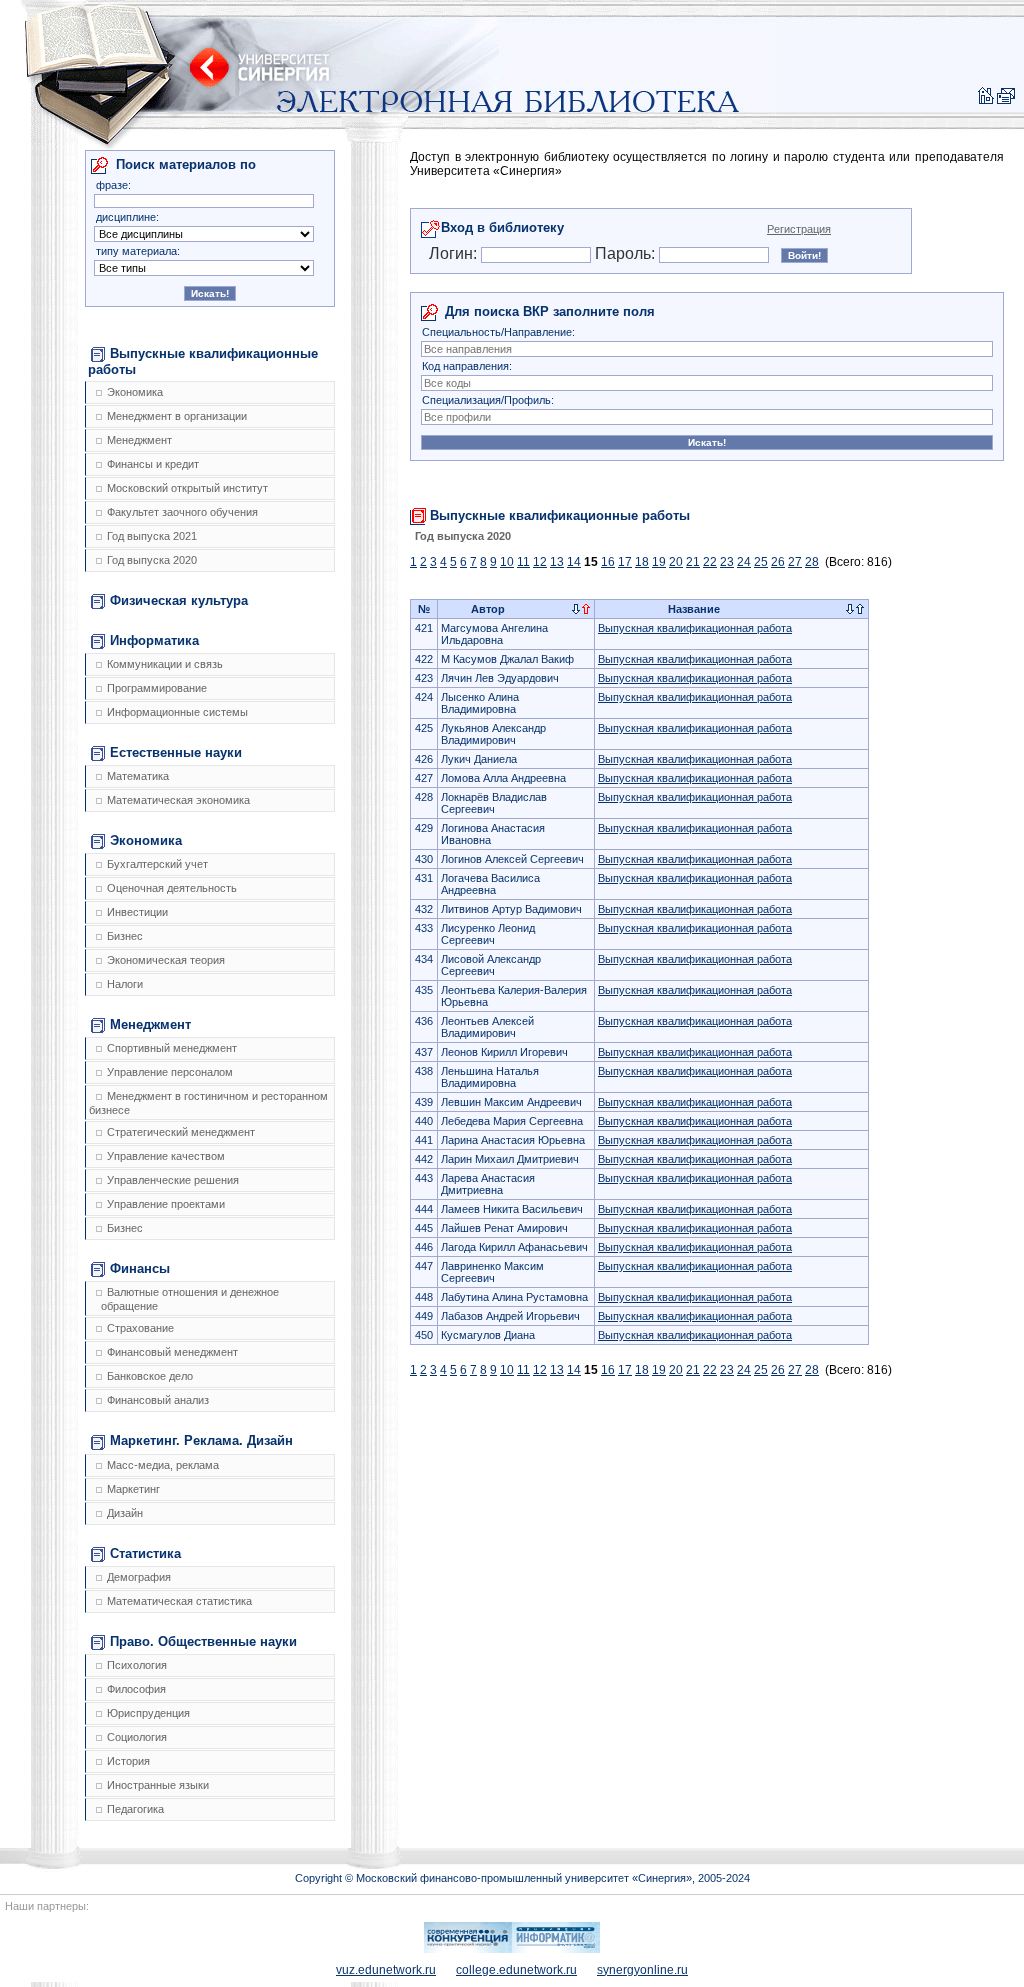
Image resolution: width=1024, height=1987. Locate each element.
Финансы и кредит (153, 464)
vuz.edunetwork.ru (386, 1970)
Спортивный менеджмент (172, 1048)
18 (642, 562)
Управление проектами (166, 1204)
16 (608, 562)
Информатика (154, 640)
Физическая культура (179, 600)
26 (778, 562)
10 (507, 562)
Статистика (145, 1553)
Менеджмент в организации (177, 416)
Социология (137, 1737)
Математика (138, 776)
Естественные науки (176, 752)
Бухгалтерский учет (157, 864)
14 (574, 562)
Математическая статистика (179, 1601)
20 (676, 562)
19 (659, 562)
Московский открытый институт (187, 488)
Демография (139, 1577)
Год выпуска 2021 (152, 536)
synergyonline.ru (642, 1970)
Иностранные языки (158, 1785)
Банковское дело (150, 1376)
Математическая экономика (178, 800)
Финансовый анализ (158, 1400)
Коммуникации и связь (165, 664)
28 (812, 562)
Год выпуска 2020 (152, 560)
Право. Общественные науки (203, 1641)
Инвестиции (137, 912)
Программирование (157, 688)
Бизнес (125, 936)
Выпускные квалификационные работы (203, 361)
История (128, 1761)
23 (727, 562)
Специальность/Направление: (498, 332)
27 (795, 562)
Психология (137, 1665)
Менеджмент (139, 440)
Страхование (140, 1328)
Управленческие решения (173, 1180)
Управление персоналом (170, 1072)
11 (523, 562)
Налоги (125, 984)
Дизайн (125, 1513)
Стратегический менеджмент (181, 1132)
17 (625, 562)
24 (744, 562)
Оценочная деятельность (172, 888)
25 (761, 562)
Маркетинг (133, 1489)
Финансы (140, 1268)
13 (557, 562)
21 (693, 562)
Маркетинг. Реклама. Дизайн (201, 1440)
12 (540, 562)
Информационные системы (177, 712)
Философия (136, 1689)
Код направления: (467, 366)
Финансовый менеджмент (172, 1352)
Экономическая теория (166, 960)
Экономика (135, 392)
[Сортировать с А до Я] (576, 610)
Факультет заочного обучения (182, 512)
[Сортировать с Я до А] (586, 610)
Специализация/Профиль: (488, 400)
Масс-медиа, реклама (163, 1465)
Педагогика (135, 1809)
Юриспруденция (148, 1713)
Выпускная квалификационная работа (695, 628)
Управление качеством (166, 1156)
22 (710, 562)
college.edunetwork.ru (516, 1970)
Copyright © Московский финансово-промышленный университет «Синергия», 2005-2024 (522, 1878)
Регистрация (799, 229)
